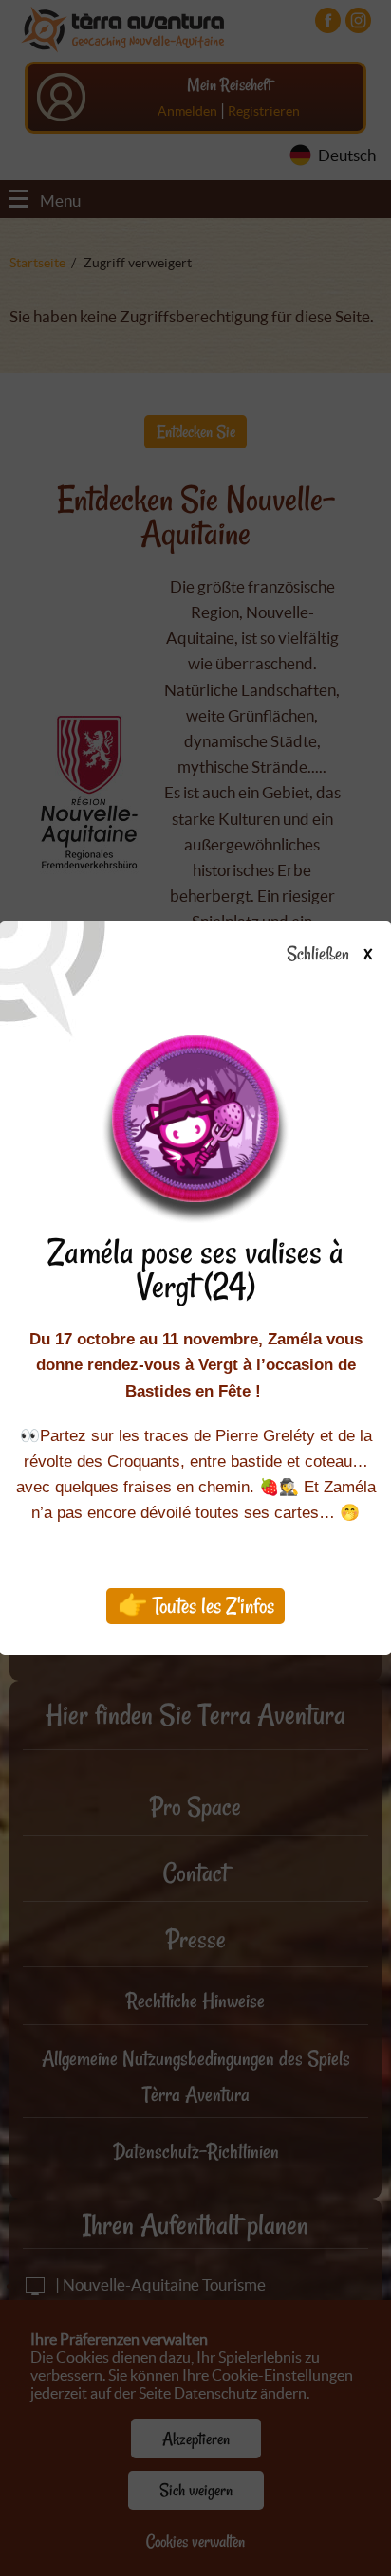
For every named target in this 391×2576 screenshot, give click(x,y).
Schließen (329, 955)
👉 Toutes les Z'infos (196, 1606)
